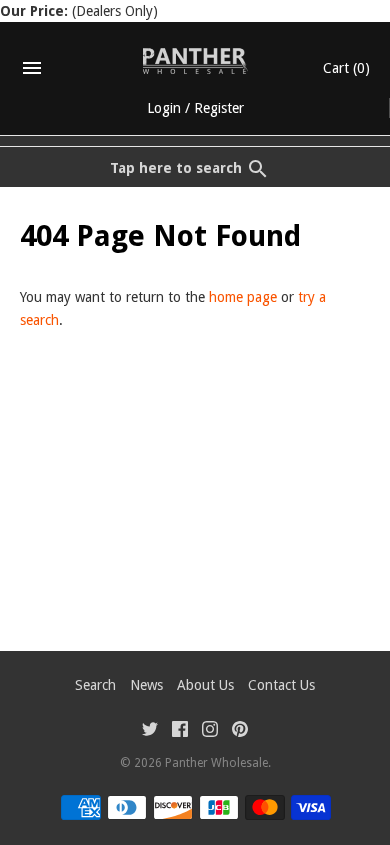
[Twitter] (150, 731)
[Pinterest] (240, 731)
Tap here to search (176, 168)
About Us (205, 685)
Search (95, 685)
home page (243, 297)
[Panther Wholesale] (195, 61)
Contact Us (281, 685)
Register (219, 108)
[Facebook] (180, 731)
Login (164, 108)
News (146, 685)
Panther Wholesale (216, 763)
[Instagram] (210, 731)
